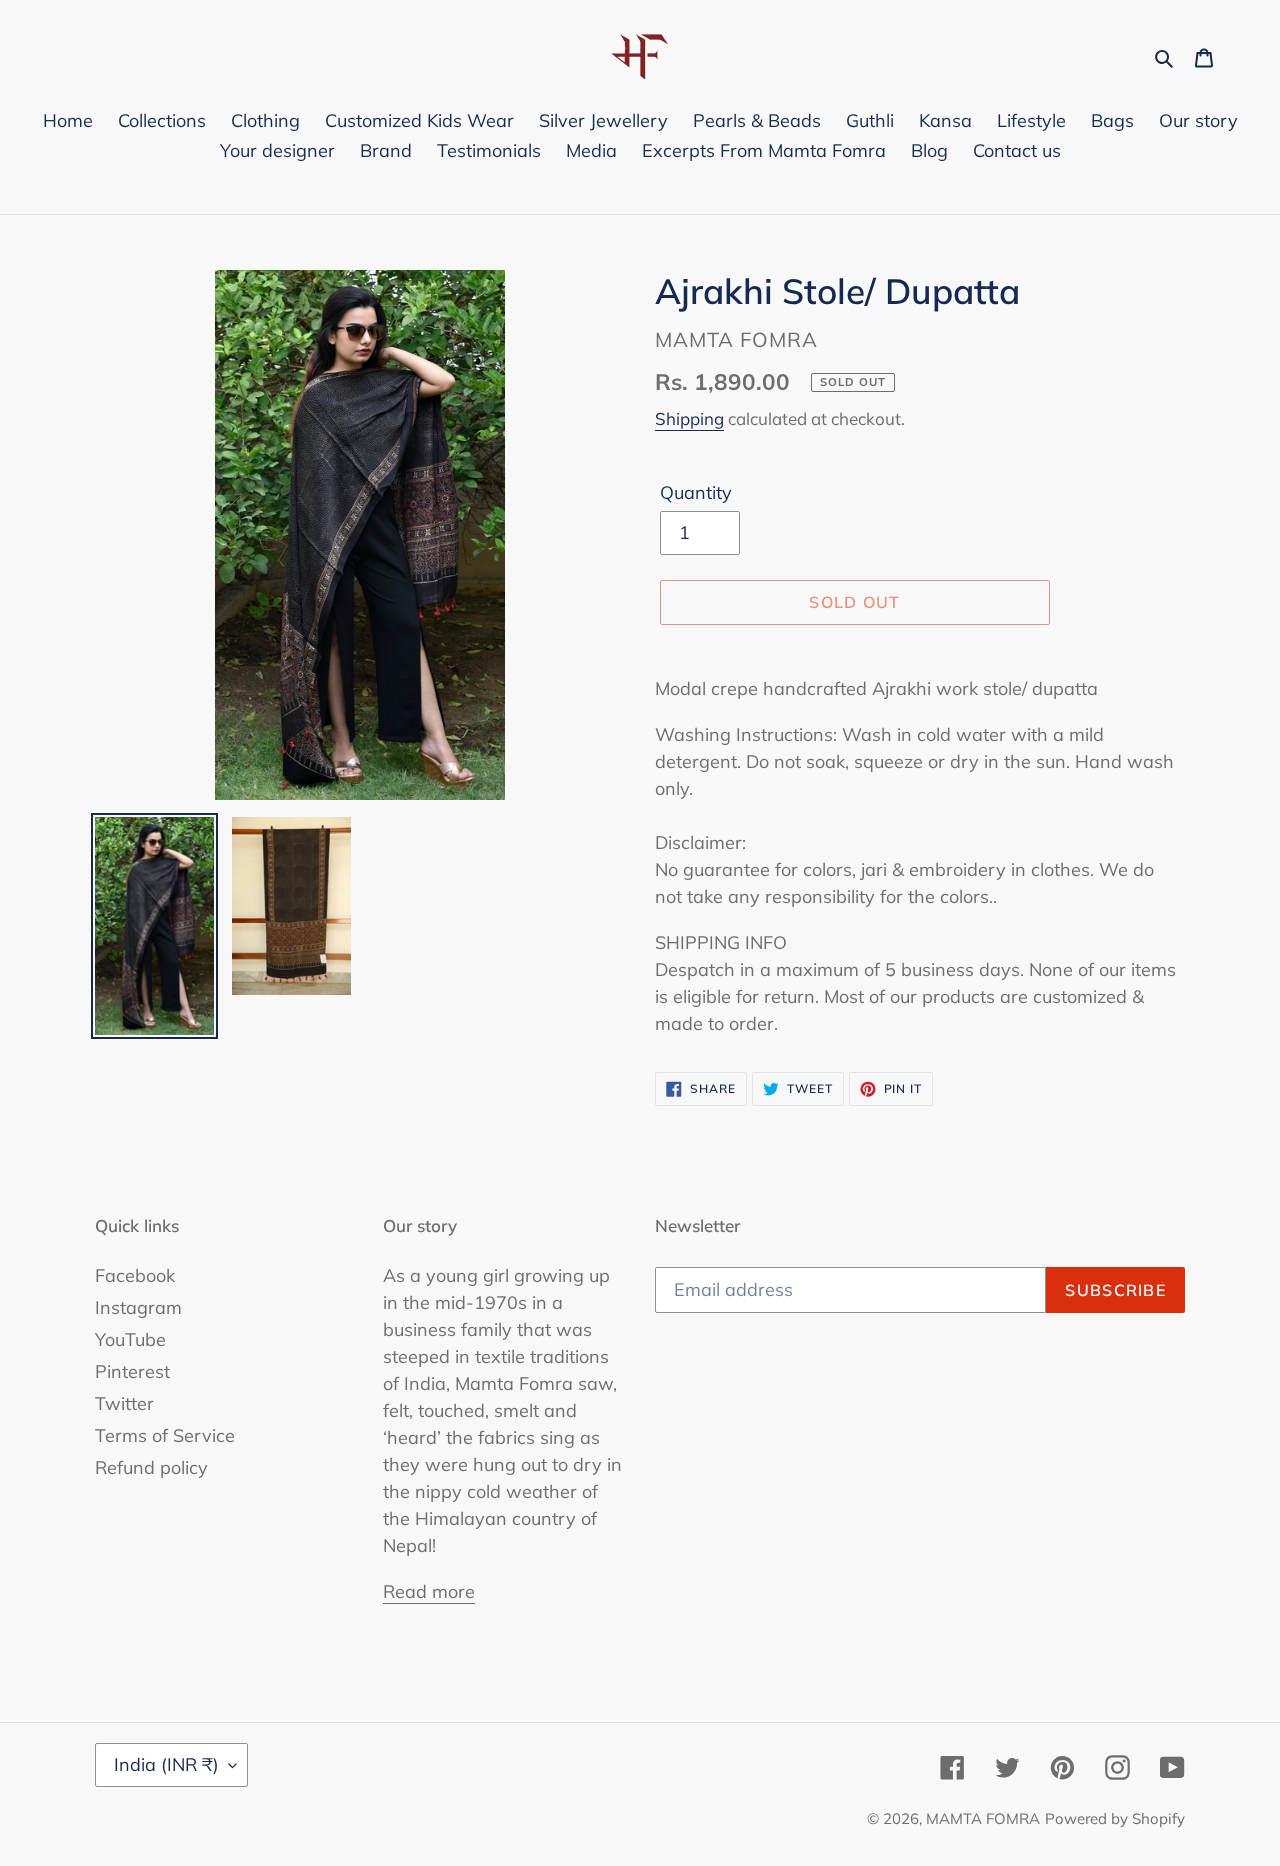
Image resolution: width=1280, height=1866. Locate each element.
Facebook (135, 1275)
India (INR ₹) (166, 1764)
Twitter (124, 1403)
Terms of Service (165, 1435)
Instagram (138, 1307)
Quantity (696, 492)
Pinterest (132, 1371)
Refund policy (151, 1467)
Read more (429, 1591)
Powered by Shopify (1115, 1818)
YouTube (130, 1339)
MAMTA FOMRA (983, 1818)
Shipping (689, 418)
